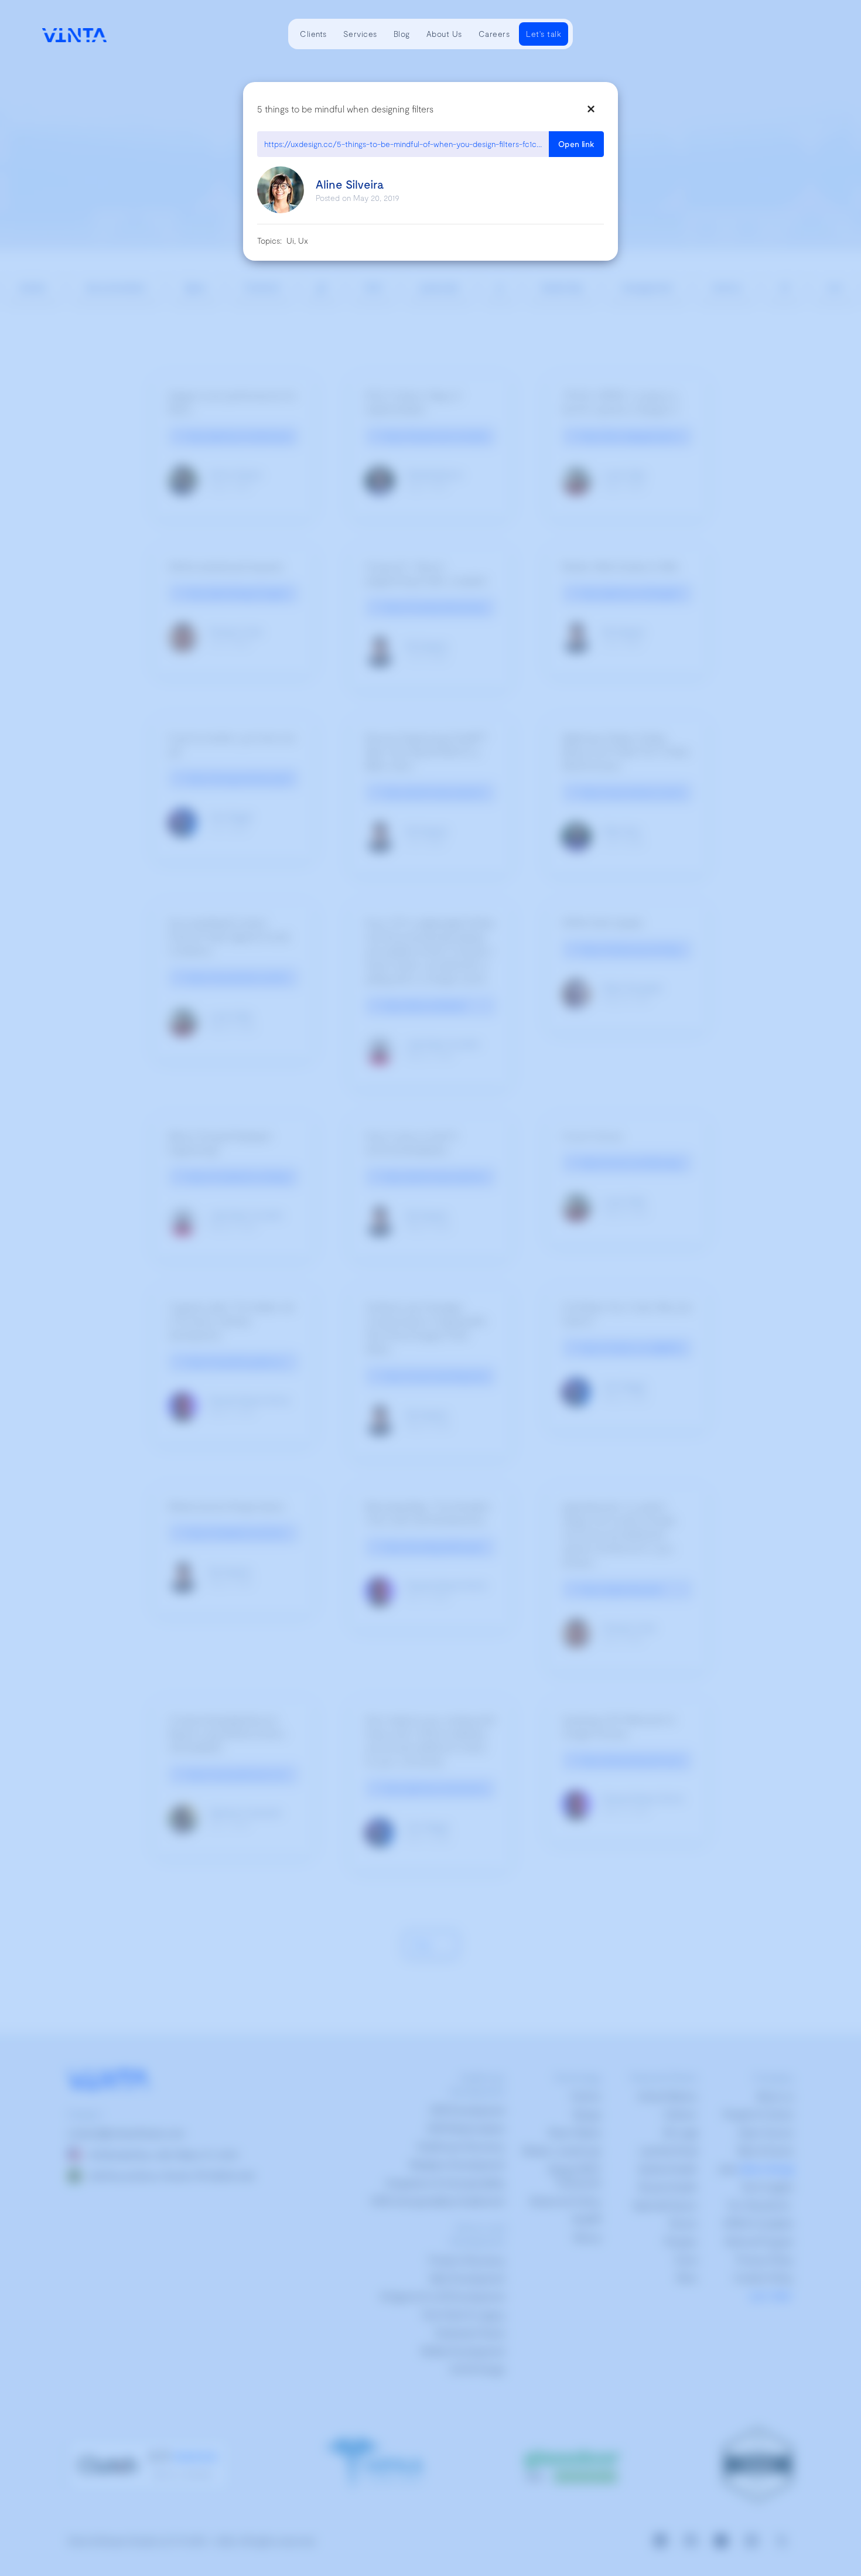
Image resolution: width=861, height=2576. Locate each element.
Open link (576, 144)
